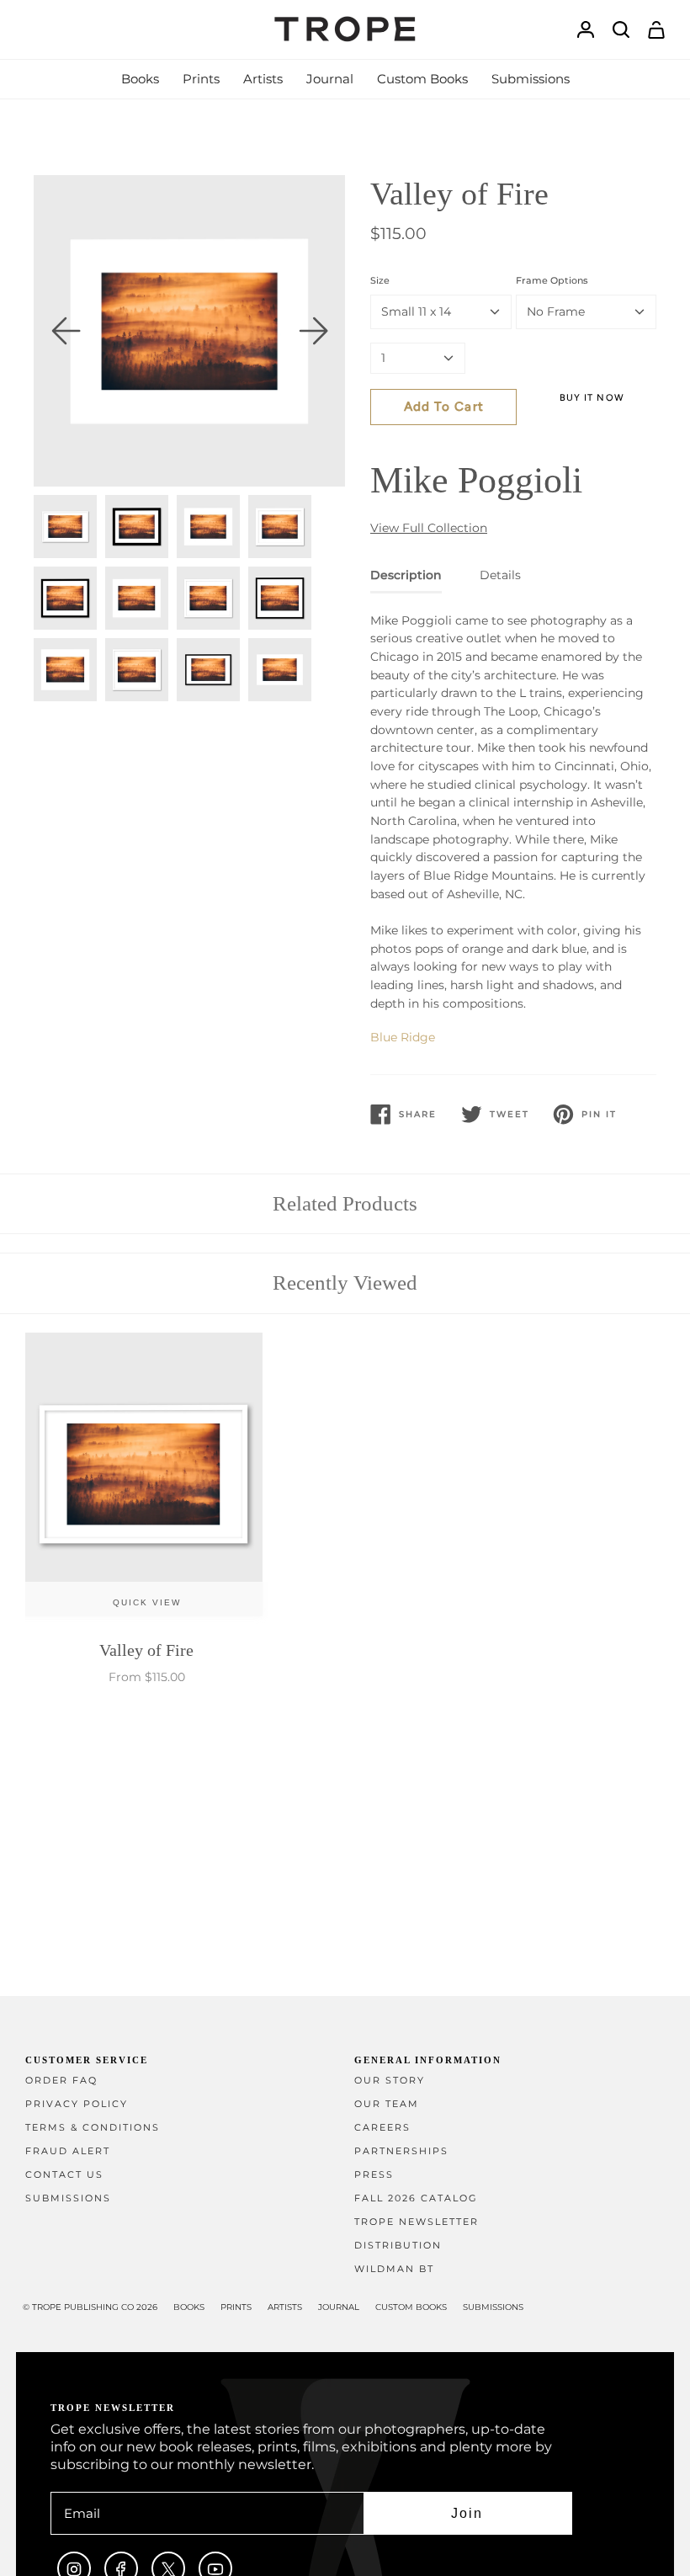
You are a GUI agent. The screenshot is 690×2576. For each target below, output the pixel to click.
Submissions (68, 2198)
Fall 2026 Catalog (416, 2198)
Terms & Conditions (93, 2128)
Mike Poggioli (476, 480)
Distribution (398, 2246)
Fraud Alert (68, 2151)
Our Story (390, 2081)
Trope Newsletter (417, 2222)
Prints (236, 2307)
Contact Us (64, 2175)
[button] (140, 79)
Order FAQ (61, 2081)
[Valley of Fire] (147, 1479)
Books (189, 2307)
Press (374, 2175)
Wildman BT (394, 2269)
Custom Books (411, 2307)
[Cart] (656, 30)
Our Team (387, 2104)
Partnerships (401, 2151)
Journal (339, 2307)
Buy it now (592, 398)
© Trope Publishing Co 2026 (90, 2307)
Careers (382, 2128)
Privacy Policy (77, 2104)
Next (313, 331)
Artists (285, 2307)
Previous (66, 331)
